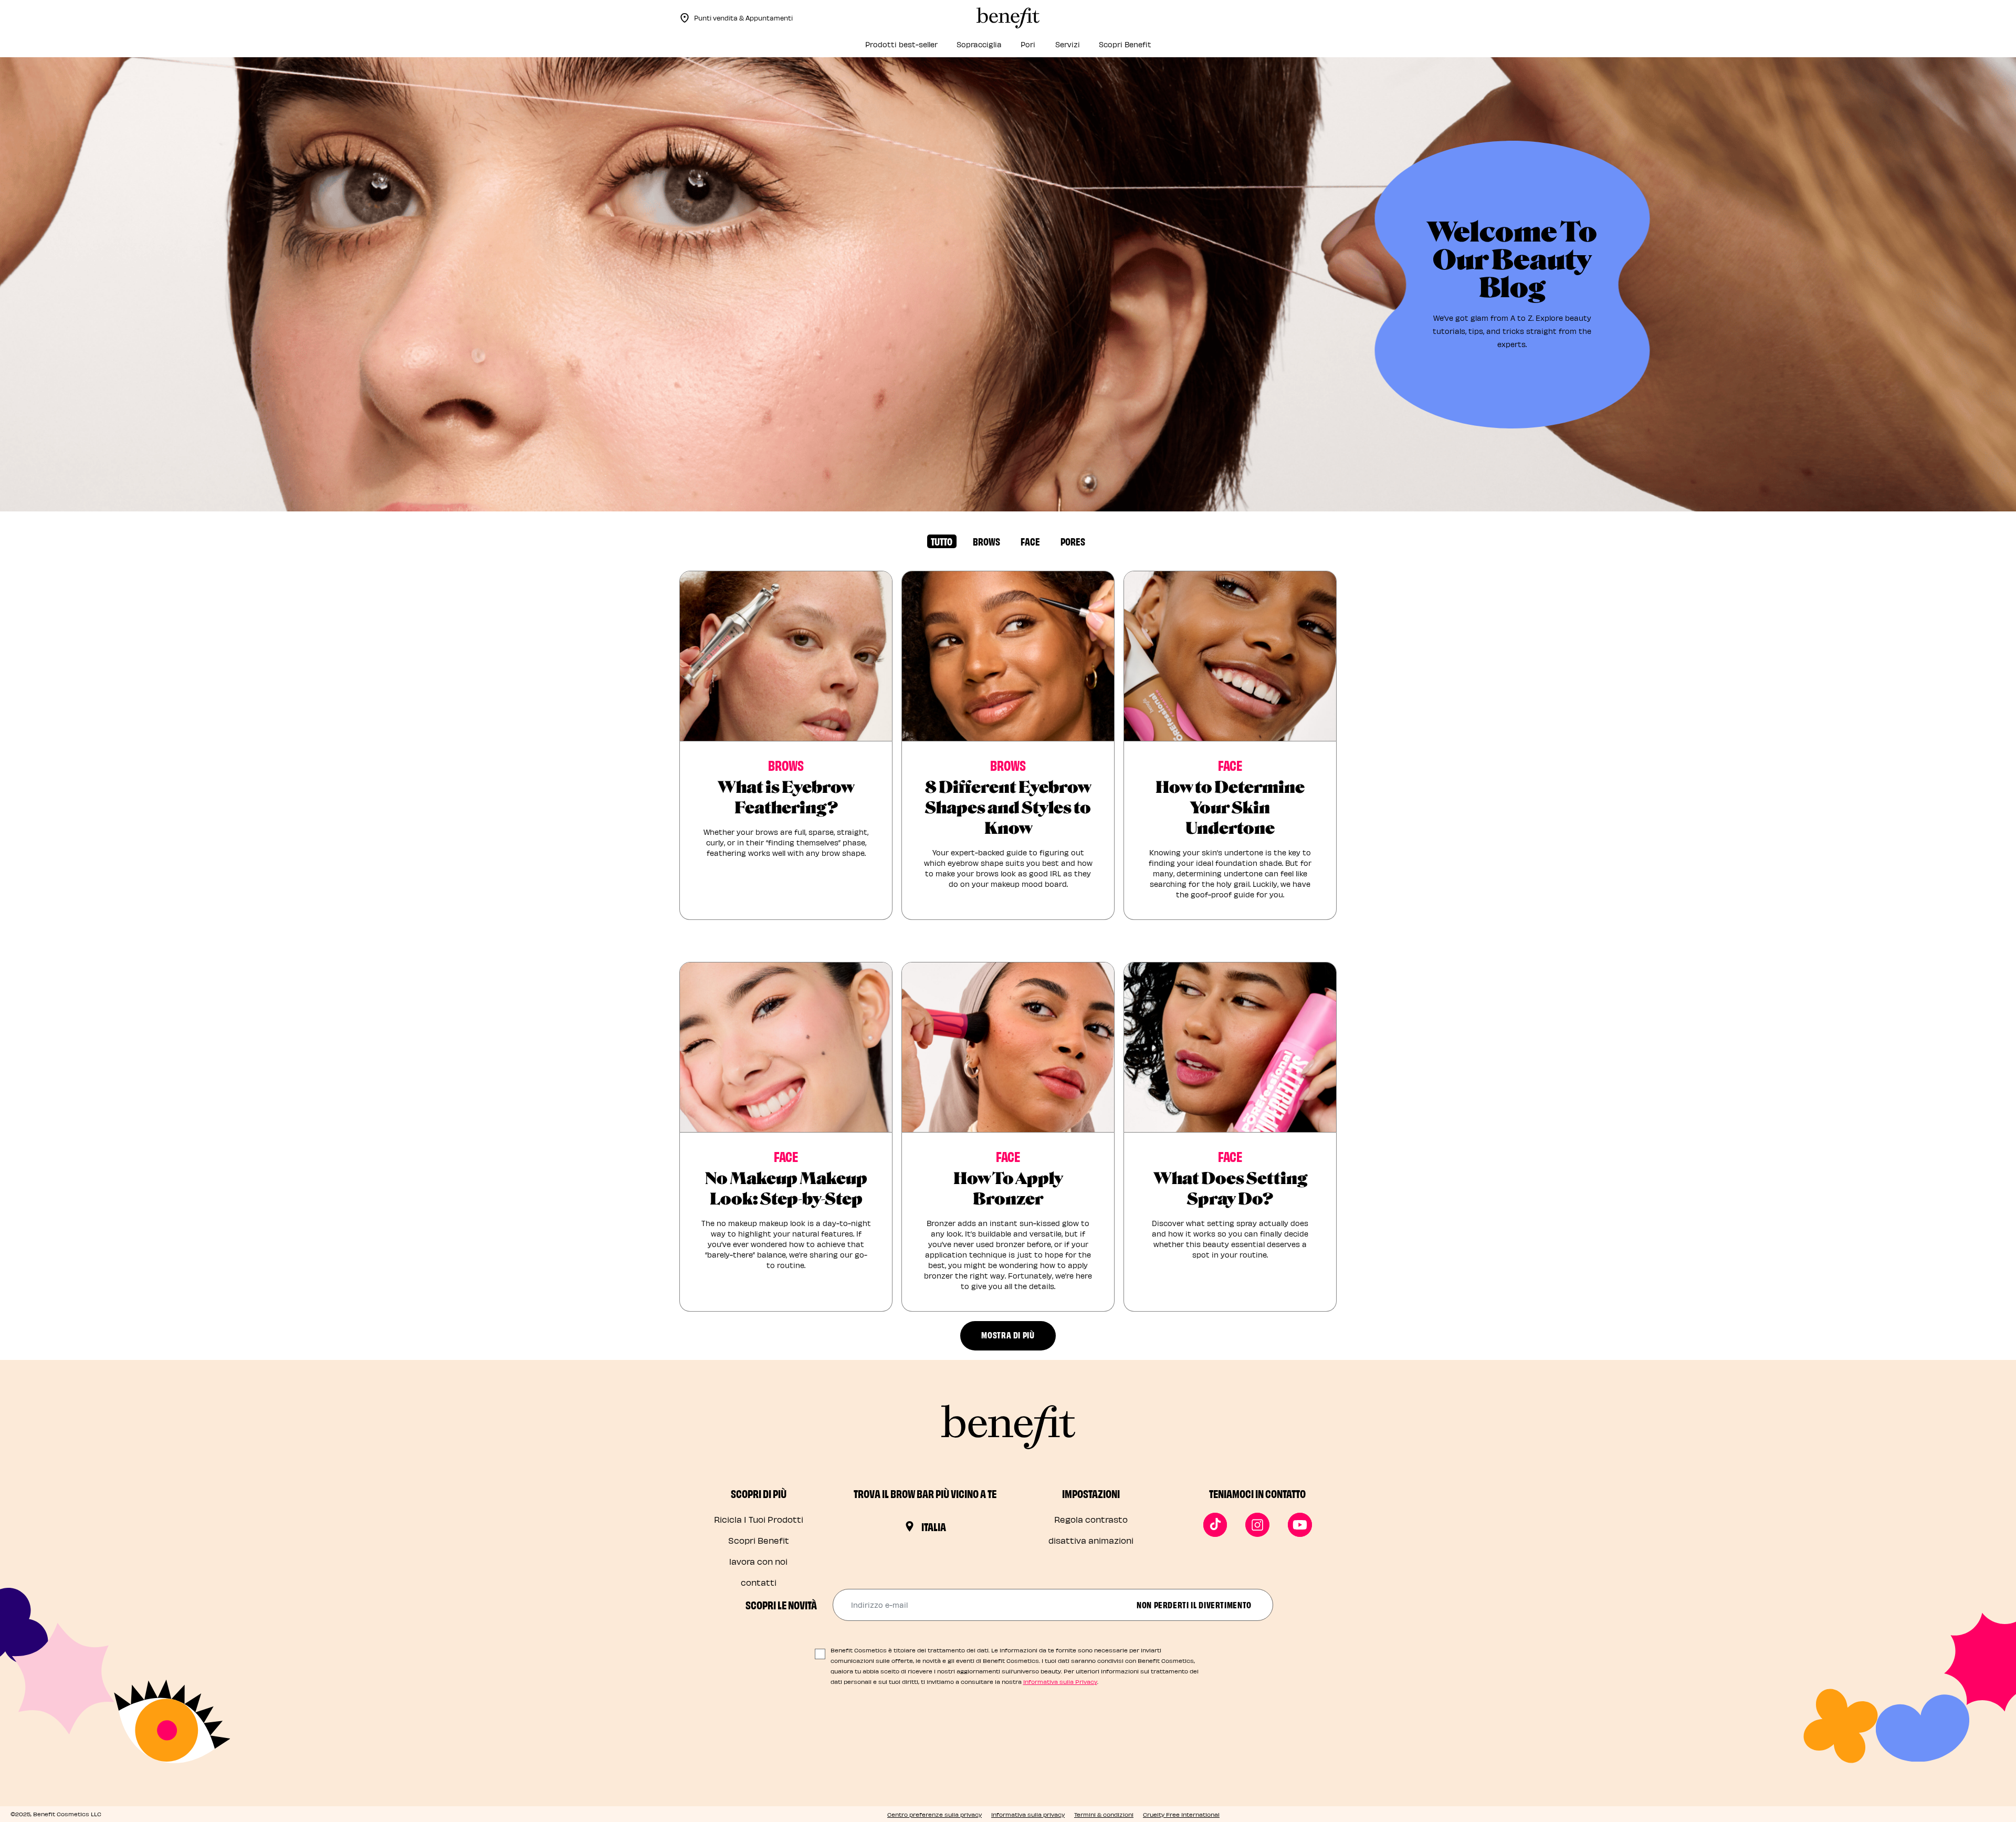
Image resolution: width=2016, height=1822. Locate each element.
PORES (1073, 541)
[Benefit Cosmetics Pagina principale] (1008, 18)
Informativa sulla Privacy (1060, 1682)
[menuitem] (901, 48)
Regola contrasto (1091, 1519)
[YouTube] (1300, 1525)
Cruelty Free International (1181, 1814)
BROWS (986, 541)
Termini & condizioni (1104, 1814)
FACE (1030, 541)
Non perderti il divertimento (1194, 1604)
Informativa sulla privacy (1028, 1814)
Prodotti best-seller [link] (901, 44)
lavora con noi (758, 1561)
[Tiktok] (1215, 1525)
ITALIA (934, 1526)
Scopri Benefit (759, 1540)
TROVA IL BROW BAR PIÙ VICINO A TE (925, 1493)
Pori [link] (1028, 44)
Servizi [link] (1068, 44)
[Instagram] (1257, 1525)
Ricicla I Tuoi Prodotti (759, 1519)
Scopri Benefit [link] (1125, 44)
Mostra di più (1008, 1334)
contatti (759, 1582)
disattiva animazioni (1091, 1540)
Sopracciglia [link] (979, 44)
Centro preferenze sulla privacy (934, 1814)
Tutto (942, 541)
